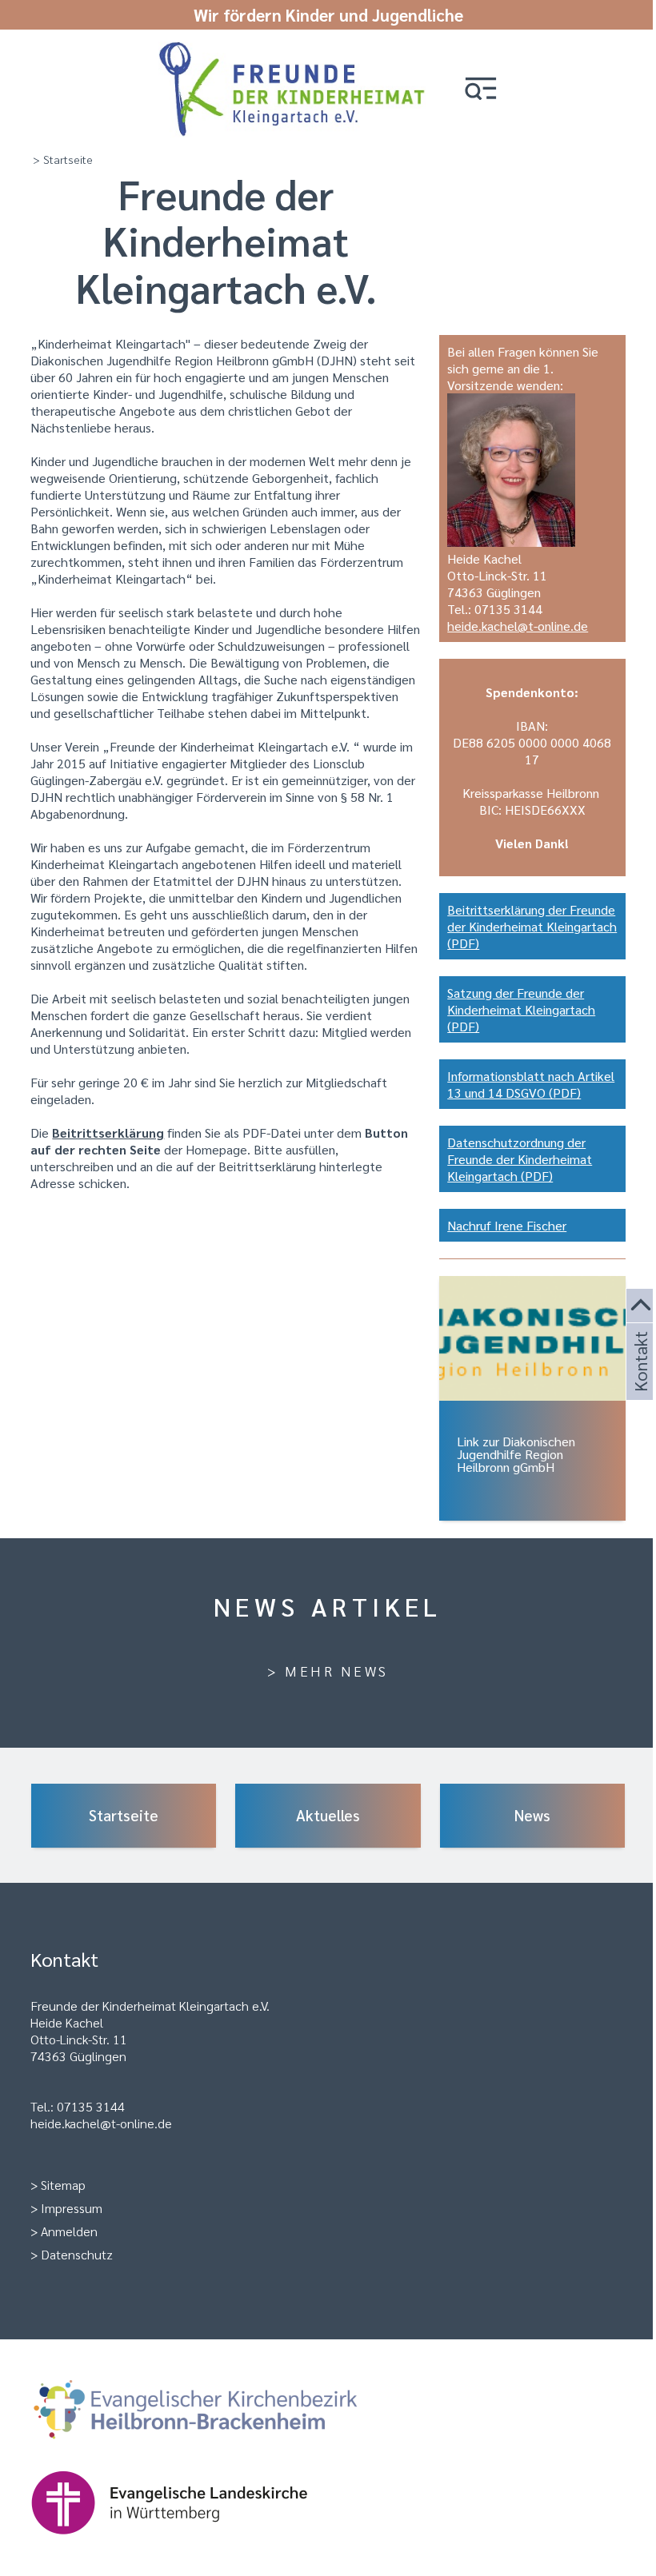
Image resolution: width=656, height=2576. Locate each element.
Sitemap (63, 2185)
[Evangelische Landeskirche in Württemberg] (194, 2542)
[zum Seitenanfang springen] (641, 1306)
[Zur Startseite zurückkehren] (292, 50)
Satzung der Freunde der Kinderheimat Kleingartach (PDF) (521, 1009)
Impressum (72, 2208)
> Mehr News (328, 1671)
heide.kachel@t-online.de (518, 626)
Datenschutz (77, 2254)
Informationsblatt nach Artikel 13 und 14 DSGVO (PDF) (531, 1084)
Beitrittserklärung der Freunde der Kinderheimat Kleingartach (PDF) (532, 926)
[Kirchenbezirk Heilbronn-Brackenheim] (221, 2449)
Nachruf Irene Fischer (507, 1225)
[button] (481, 90)
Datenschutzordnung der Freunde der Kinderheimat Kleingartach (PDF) (520, 1159)
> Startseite (63, 159)
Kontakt (639, 1381)
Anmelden (69, 2231)
